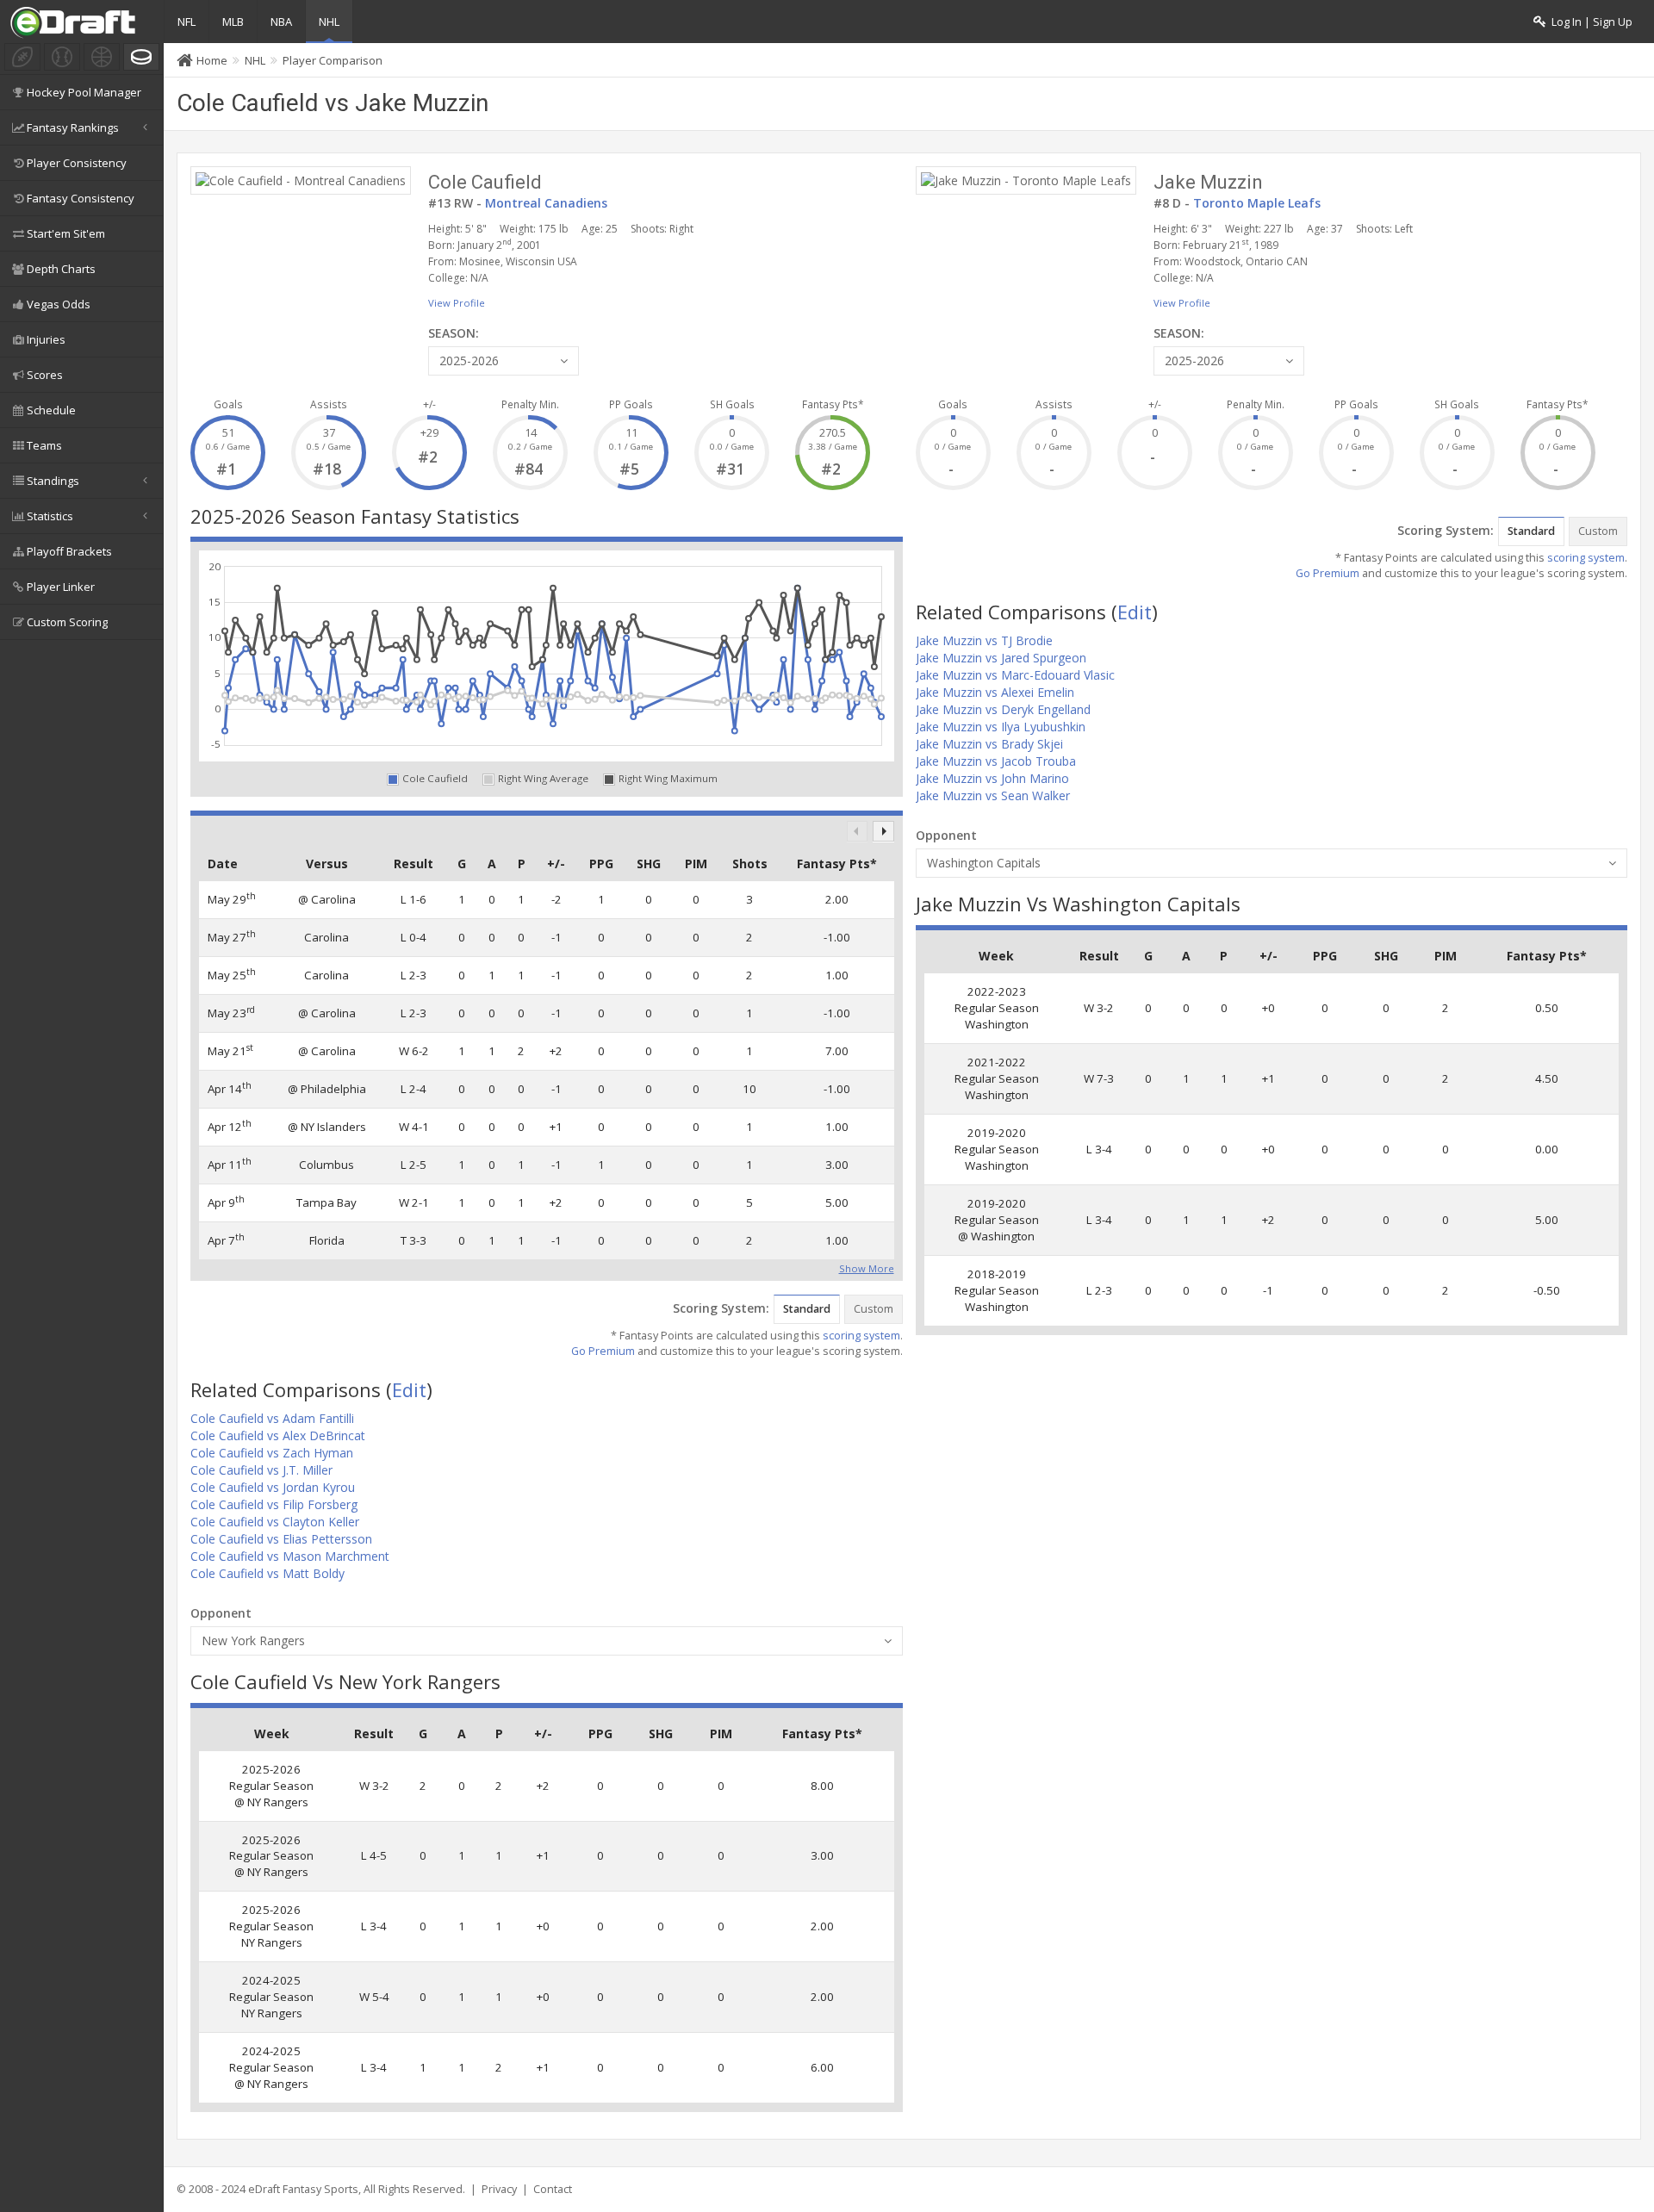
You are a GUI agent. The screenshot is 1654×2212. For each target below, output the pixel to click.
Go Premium (603, 1351)
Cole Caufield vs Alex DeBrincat (278, 1435)
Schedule (51, 410)
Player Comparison (333, 60)
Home (212, 60)
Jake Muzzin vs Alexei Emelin (995, 692)
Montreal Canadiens (546, 203)
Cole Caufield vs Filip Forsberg (274, 1504)
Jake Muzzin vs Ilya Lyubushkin (1001, 727)
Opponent (221, 1613)
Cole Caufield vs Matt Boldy (267, 1573)
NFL (187, 22)
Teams (44, 445)
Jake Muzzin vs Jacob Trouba (996, 761)
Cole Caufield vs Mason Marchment (290, 1556)
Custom (874, 1309)
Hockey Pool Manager (84, 92)
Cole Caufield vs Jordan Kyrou (273, 1487)
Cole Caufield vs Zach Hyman (272, 1453)
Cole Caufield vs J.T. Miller (261, 1470)
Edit (409, 1389)
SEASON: (454, 333)
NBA (281, 22)
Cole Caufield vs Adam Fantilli (272, 1418)
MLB (233, 22)
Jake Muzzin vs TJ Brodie (984, 640)
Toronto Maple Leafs (1257, 203)
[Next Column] (883, 832)
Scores (45, 375)
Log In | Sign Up (1589, 22)
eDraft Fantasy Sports (303, 2189)
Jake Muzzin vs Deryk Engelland (1003, 709)
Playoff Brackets (69, 551)
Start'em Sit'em (66, 233)
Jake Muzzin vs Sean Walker (993, 795)
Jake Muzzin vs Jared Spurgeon (1001, 658)
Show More (867, 1267)
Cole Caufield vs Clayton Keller (275, 1522)
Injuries (46, 339)
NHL (329, 22)
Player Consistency (77, 163)
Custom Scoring (67, 622)
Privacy (499, 2189)
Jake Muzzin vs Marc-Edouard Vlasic (1015, 675)
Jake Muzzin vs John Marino (992, 778)
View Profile (457, 303)
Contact (553, 2189)
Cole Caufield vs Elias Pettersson (281, 1539)
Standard (807, 1309)
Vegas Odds (59, 304)
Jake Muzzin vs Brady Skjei (989, 744)
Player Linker (61, 587)
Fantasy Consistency (81, 198)
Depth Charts (61, 269)
